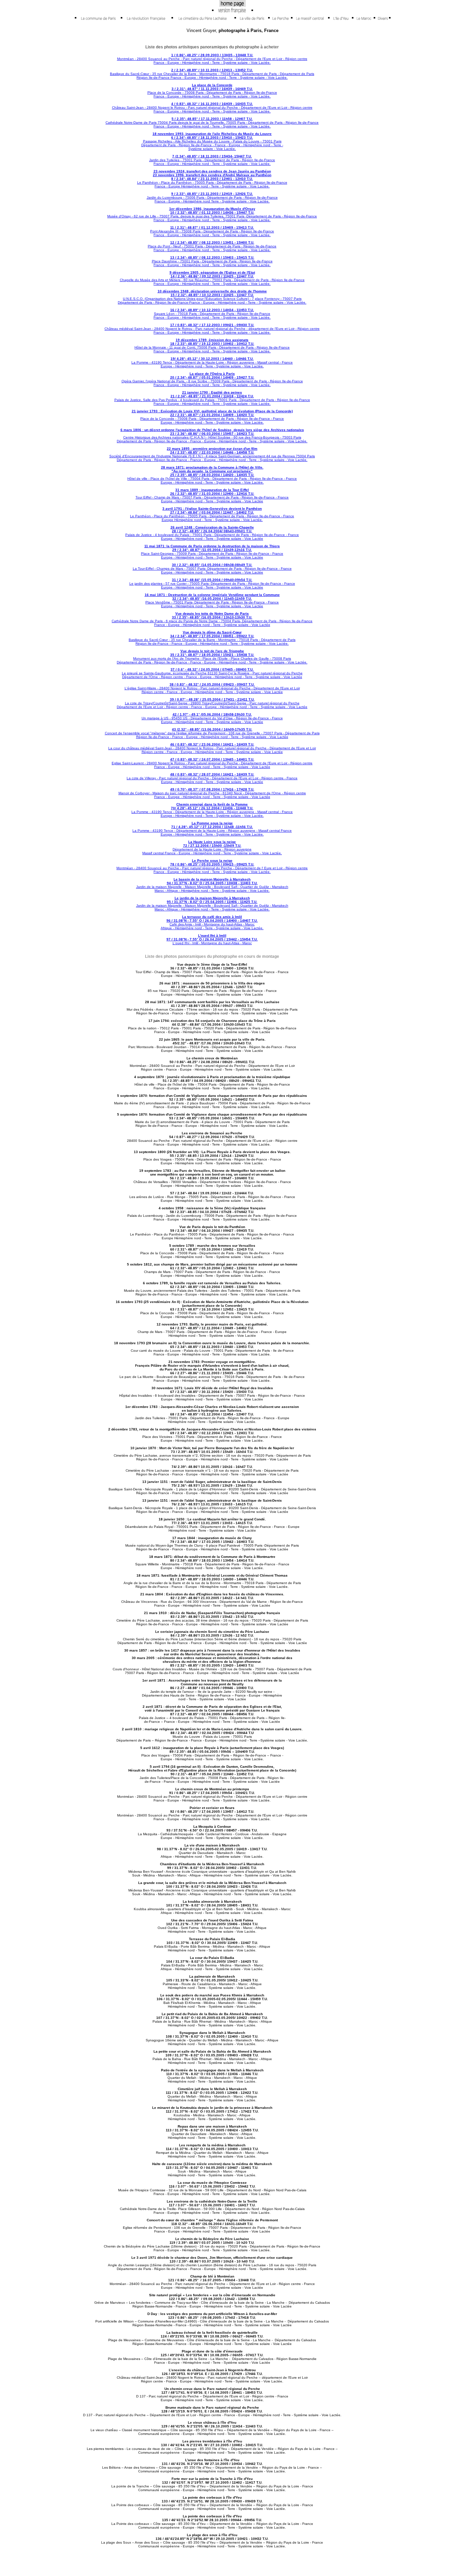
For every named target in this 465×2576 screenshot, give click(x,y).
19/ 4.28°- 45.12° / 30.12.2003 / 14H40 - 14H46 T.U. (212, 359)
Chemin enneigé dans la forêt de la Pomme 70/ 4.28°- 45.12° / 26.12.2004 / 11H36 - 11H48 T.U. (212, 806)
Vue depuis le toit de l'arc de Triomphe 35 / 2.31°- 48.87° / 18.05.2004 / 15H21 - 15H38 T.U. (212, 653)
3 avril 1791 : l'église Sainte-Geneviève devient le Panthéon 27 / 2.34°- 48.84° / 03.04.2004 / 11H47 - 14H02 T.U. (212, 510)
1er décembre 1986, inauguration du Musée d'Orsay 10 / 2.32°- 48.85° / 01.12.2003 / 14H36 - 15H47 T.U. (212, 211)
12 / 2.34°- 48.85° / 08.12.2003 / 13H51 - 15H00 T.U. (212, 242)
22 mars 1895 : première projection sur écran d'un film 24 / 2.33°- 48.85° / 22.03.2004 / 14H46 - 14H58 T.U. (212, 450)
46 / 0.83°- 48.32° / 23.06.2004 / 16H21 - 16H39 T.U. (212, 744)
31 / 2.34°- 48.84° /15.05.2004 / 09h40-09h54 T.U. (212, 580)
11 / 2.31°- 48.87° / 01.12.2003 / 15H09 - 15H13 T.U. (212, 227)
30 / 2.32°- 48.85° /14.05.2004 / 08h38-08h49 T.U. (212, 565)
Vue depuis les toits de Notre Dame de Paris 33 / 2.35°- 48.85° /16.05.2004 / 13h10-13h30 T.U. (212, 615)
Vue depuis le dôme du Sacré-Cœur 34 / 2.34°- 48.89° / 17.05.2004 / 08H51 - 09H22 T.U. (212, 634)
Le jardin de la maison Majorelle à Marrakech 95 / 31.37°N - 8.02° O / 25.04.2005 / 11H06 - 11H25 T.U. (212, 900)
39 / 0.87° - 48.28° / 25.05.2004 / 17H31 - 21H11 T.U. (212, 699)
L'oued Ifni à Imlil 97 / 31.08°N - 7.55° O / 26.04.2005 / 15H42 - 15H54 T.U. (212, 937)
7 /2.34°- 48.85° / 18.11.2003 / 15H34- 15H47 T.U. (212, 156)
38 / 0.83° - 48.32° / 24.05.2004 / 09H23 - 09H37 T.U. (212, 684)
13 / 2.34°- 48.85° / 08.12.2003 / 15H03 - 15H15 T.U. (212, 257)
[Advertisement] (374, 135)
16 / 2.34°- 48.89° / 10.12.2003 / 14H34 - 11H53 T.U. (212, 310)
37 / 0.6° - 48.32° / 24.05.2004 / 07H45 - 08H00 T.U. (212, 669)
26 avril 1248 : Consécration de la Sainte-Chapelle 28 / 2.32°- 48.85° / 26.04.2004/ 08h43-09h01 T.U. (212, 529)
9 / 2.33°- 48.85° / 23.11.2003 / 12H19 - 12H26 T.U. (212, 194)
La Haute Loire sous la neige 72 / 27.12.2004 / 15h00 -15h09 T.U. (212, 844)
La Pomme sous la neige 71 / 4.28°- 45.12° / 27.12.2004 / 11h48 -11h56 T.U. (212, 825)
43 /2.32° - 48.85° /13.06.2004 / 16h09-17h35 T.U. (212, 729)
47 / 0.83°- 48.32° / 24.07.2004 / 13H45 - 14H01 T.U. (212, 759)
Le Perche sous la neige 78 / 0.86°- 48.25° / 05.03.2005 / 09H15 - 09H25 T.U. (212, 862)
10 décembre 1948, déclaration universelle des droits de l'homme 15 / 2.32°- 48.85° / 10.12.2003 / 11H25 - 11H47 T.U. (212, 293)
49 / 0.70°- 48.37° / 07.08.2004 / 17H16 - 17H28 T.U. (212, 789)
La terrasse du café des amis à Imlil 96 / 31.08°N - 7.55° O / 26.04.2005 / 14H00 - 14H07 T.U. (212, 919)
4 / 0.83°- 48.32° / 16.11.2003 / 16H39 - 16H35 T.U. (212, 104)
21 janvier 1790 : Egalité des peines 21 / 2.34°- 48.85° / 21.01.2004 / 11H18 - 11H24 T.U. (212, 394)
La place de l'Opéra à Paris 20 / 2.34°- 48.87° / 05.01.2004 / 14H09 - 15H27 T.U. (212, 375)
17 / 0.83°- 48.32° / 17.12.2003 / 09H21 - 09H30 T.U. (212, 325)
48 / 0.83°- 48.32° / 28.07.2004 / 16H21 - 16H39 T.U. (212, 774)
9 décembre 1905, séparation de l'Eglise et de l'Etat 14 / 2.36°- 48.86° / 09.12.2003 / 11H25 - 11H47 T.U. (212, 274)
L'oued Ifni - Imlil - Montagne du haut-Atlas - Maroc (212, 943)
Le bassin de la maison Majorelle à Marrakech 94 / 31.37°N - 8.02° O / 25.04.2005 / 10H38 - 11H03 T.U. (212, 881)
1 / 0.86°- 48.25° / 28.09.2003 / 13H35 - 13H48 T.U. (212, 55)
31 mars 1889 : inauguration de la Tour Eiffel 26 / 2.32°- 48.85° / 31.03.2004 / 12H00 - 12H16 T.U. (212, 492)
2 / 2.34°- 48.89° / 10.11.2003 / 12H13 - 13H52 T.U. (212, 70)
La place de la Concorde (212, 85)
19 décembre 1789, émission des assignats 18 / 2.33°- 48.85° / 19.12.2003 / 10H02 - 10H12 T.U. (212, 342)
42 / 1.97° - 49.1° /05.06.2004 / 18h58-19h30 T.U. (212, 714)
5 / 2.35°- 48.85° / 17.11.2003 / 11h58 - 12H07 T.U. (212, 119)
